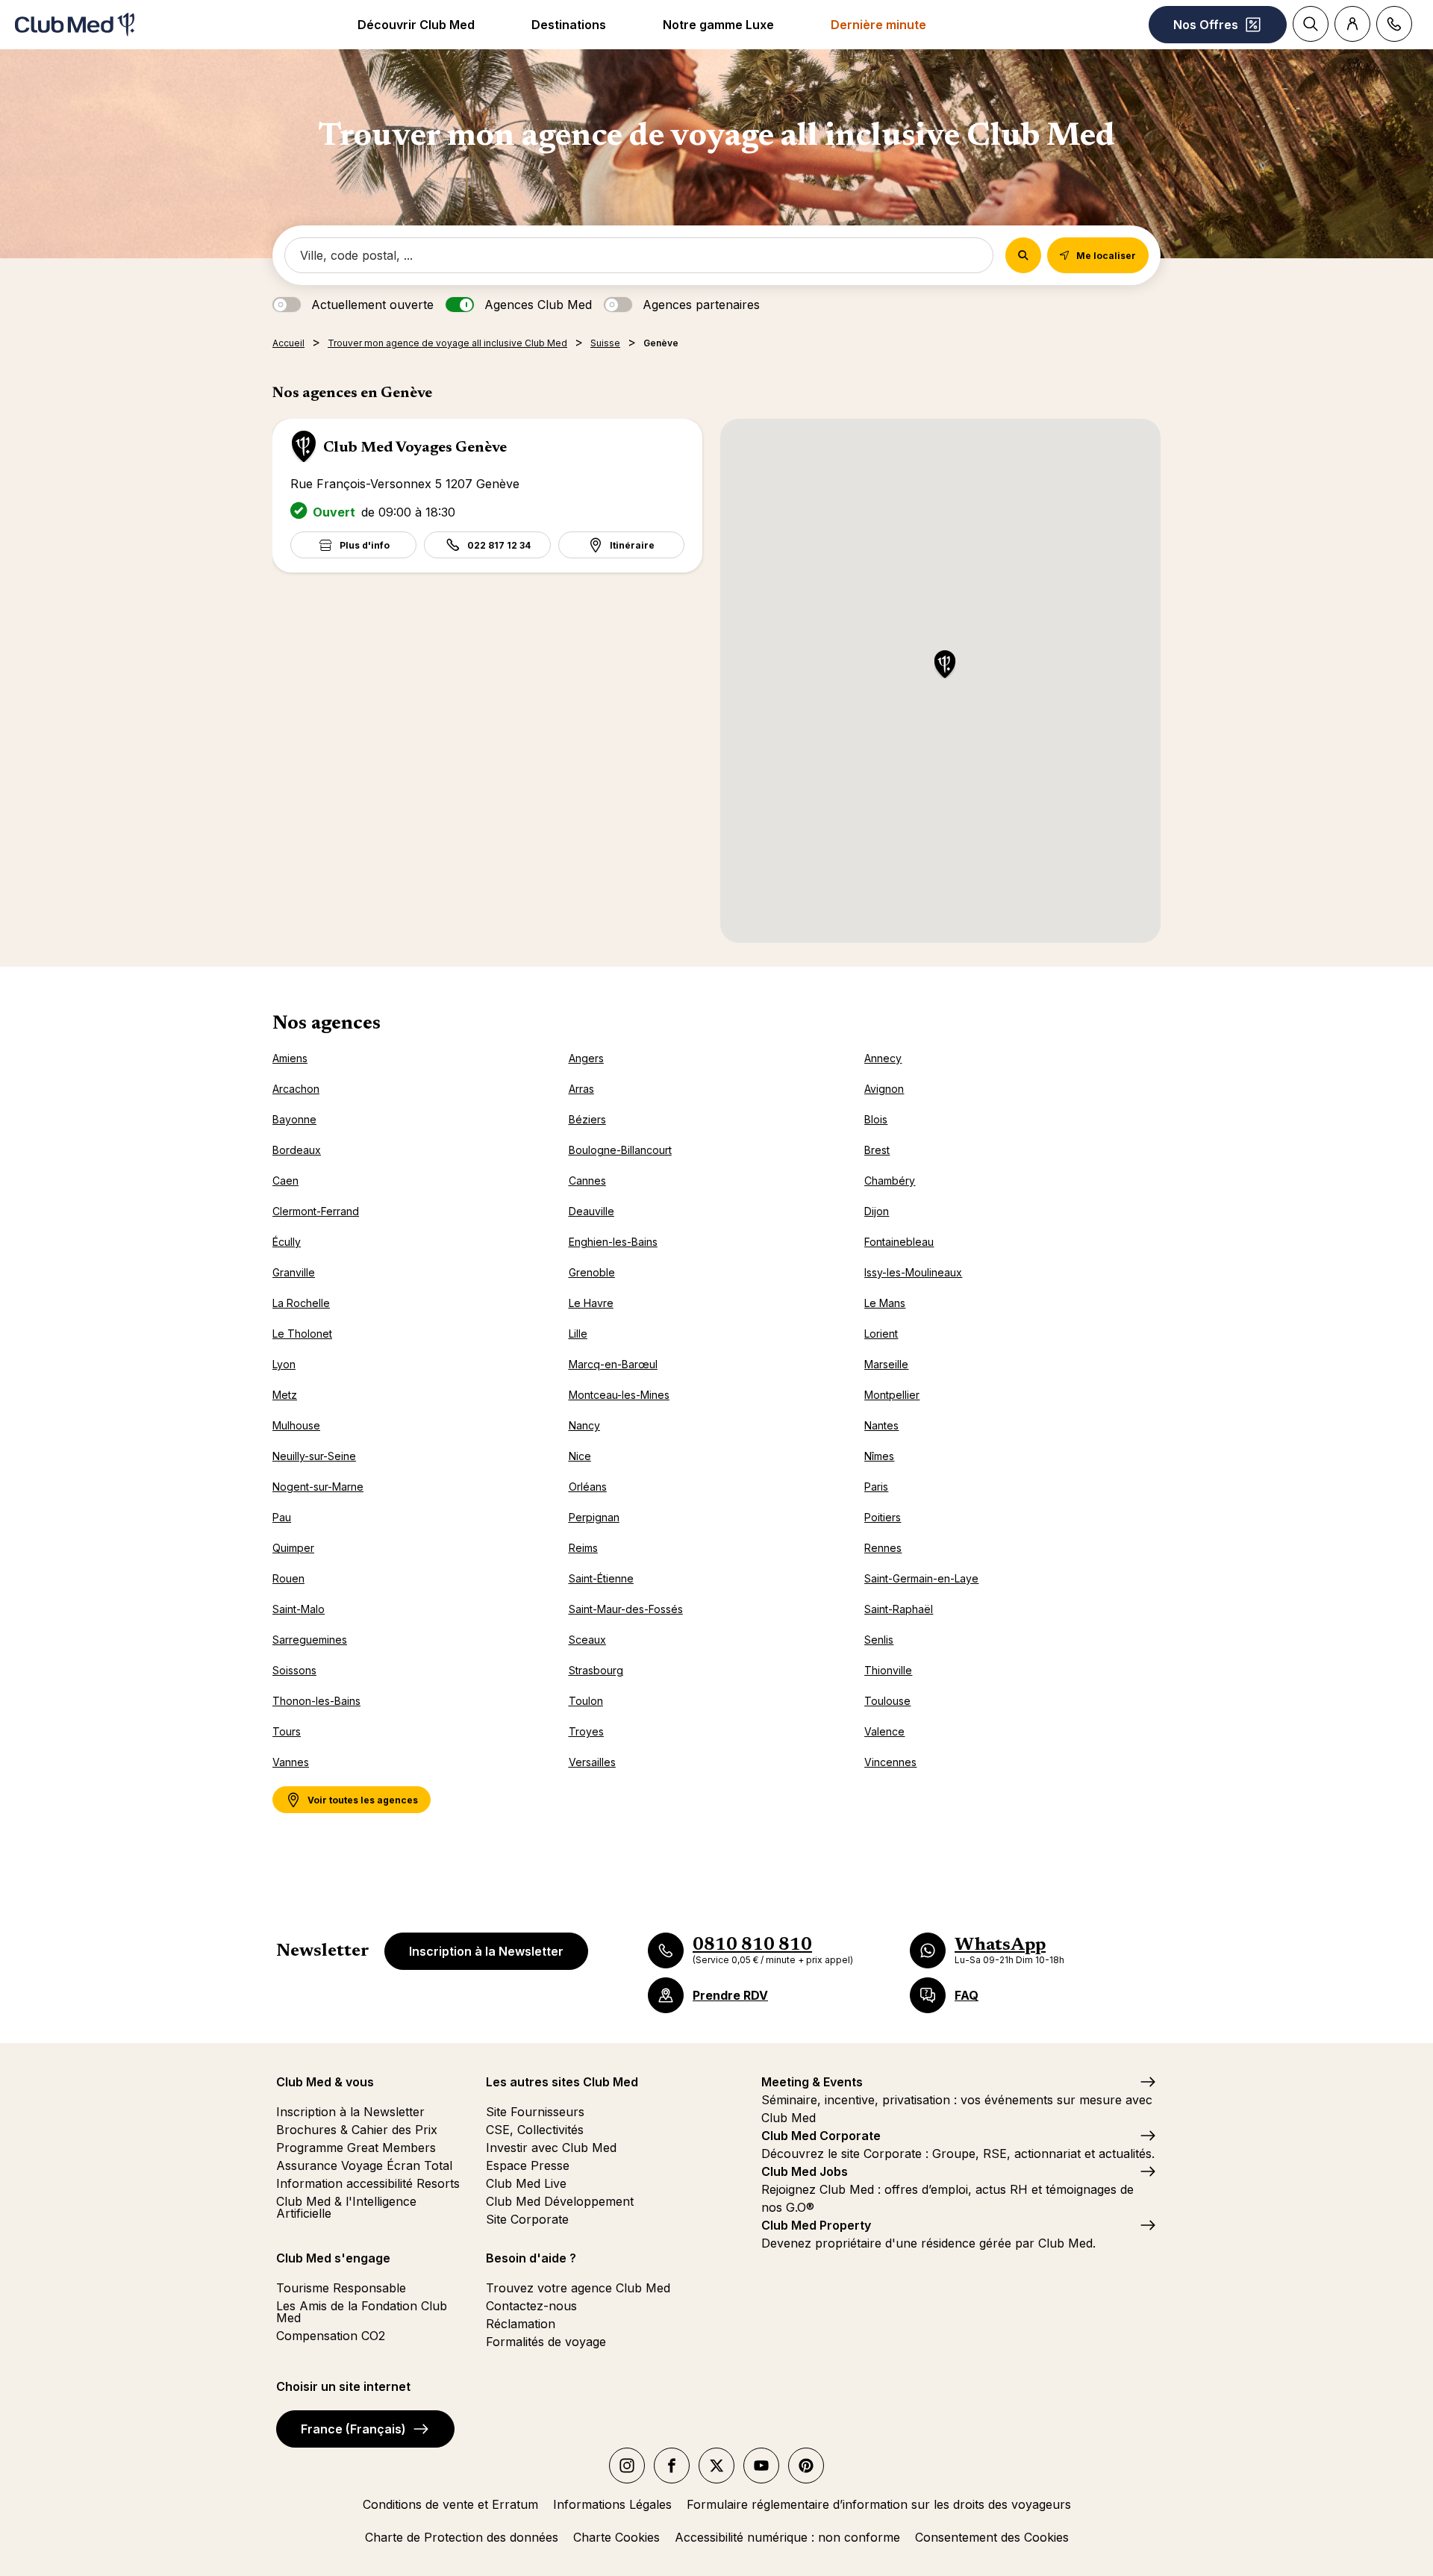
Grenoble (592, 1272)
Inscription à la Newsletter (486, 1951)
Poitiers (883, 1517)
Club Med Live (526, 2183)
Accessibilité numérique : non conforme (787, 2537)
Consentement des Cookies (992, 2537)
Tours (287, 1731)
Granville (294, 1272)
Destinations (569, 25)
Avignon (884, 1089)
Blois (876, 1119)
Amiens (290, 1058)
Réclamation (521, 2324)
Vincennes (890, 1762)
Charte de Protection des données (462, 2537)
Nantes (881, 1425)
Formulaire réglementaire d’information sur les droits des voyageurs (879, 2504)
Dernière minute (878, 25)
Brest (877, 1150)
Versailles (592, 1762)
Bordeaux (297, 1150)
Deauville (591, 1211)
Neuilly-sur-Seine (314, 1456)
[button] (945, 665)
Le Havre (591, 1303)
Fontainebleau (899, 1242)
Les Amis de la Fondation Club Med (362, 2312)
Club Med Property (816, 2225)
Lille (578, 1334)
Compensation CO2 (331, 2336)
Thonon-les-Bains (316, 1701)
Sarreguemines (310, 1640)
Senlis (879, 1640)
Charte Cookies (616, 2537)
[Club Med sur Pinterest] (806, 2466)
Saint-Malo (299, 1609)
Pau (282, 1517)
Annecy (883, 1058)
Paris (876, 1487)
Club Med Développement (560, 2201)
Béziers (587, 1119)
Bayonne (294, 1119)
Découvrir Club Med (416, 25)
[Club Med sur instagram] (627, 2466)
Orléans (588, 1487)
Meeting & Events (812, 2082)
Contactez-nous (531, 2306)
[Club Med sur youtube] (761, 2466)
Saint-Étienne (601, 1578)
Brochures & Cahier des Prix (357, 2130)
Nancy (584, 1425)
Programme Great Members (356, 2148)
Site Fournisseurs (535, 2112)
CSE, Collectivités (535, 2130)
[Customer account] (1352, 24)
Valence (884, 1731)
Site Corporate (527, 2219)
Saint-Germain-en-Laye (921, 1578)
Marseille (886, 1364)
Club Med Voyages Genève (415, 448)
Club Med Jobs (805, 2171)
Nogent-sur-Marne (318, 1487)
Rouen (288, 1578)
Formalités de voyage (546, 2342)
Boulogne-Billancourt (620, 1150)
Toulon (586, 1701)
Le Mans (885, 1303)
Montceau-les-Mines (619, 1395)
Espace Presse (528, 2165)
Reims (583, 1548)
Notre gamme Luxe (718, 25)
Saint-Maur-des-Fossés (626, 1609)
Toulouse (887, 1701)
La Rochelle (301, 1303)
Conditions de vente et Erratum (450, 2504)
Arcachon (296, 1089)
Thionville (888, 1670)
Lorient (881, 1334)
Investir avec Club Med (551, 2148)
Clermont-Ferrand (316, 1211)
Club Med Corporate (821, 2136)
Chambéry (890, 1181)
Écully (287, 1242)
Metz (285, 1395)
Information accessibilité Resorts (368, 2183)
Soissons (294, 1670)
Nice (580, 1456)
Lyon (284, 1364)
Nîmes (879, 1456)
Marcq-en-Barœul (613, 1364)
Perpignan (594, 1517)
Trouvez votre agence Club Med (578, 2288)
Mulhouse (296, 1425)
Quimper (293, 1548)
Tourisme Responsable (341, 2288)
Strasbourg (596, 1670)
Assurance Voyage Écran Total (364, 2165)
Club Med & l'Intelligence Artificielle (346, 2207)
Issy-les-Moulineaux (913, 1272)
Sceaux (587, 1640)
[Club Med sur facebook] (672, 2466)
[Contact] (1394, 24)
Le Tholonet (302, 1334)
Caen (285, 1181)
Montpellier (892, 1395)
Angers (586, 1058)
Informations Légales (612, 2504)
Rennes (883, 1548)
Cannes (587, 1181)
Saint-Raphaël (899, 1609)
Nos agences (327, 1024)
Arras (581, 1089)
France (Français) (353, 2429)
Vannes (291, 1762)
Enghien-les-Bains (613, 1242)
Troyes (586, 1731)
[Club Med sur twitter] (716, 2466)
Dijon (877, 1211)
